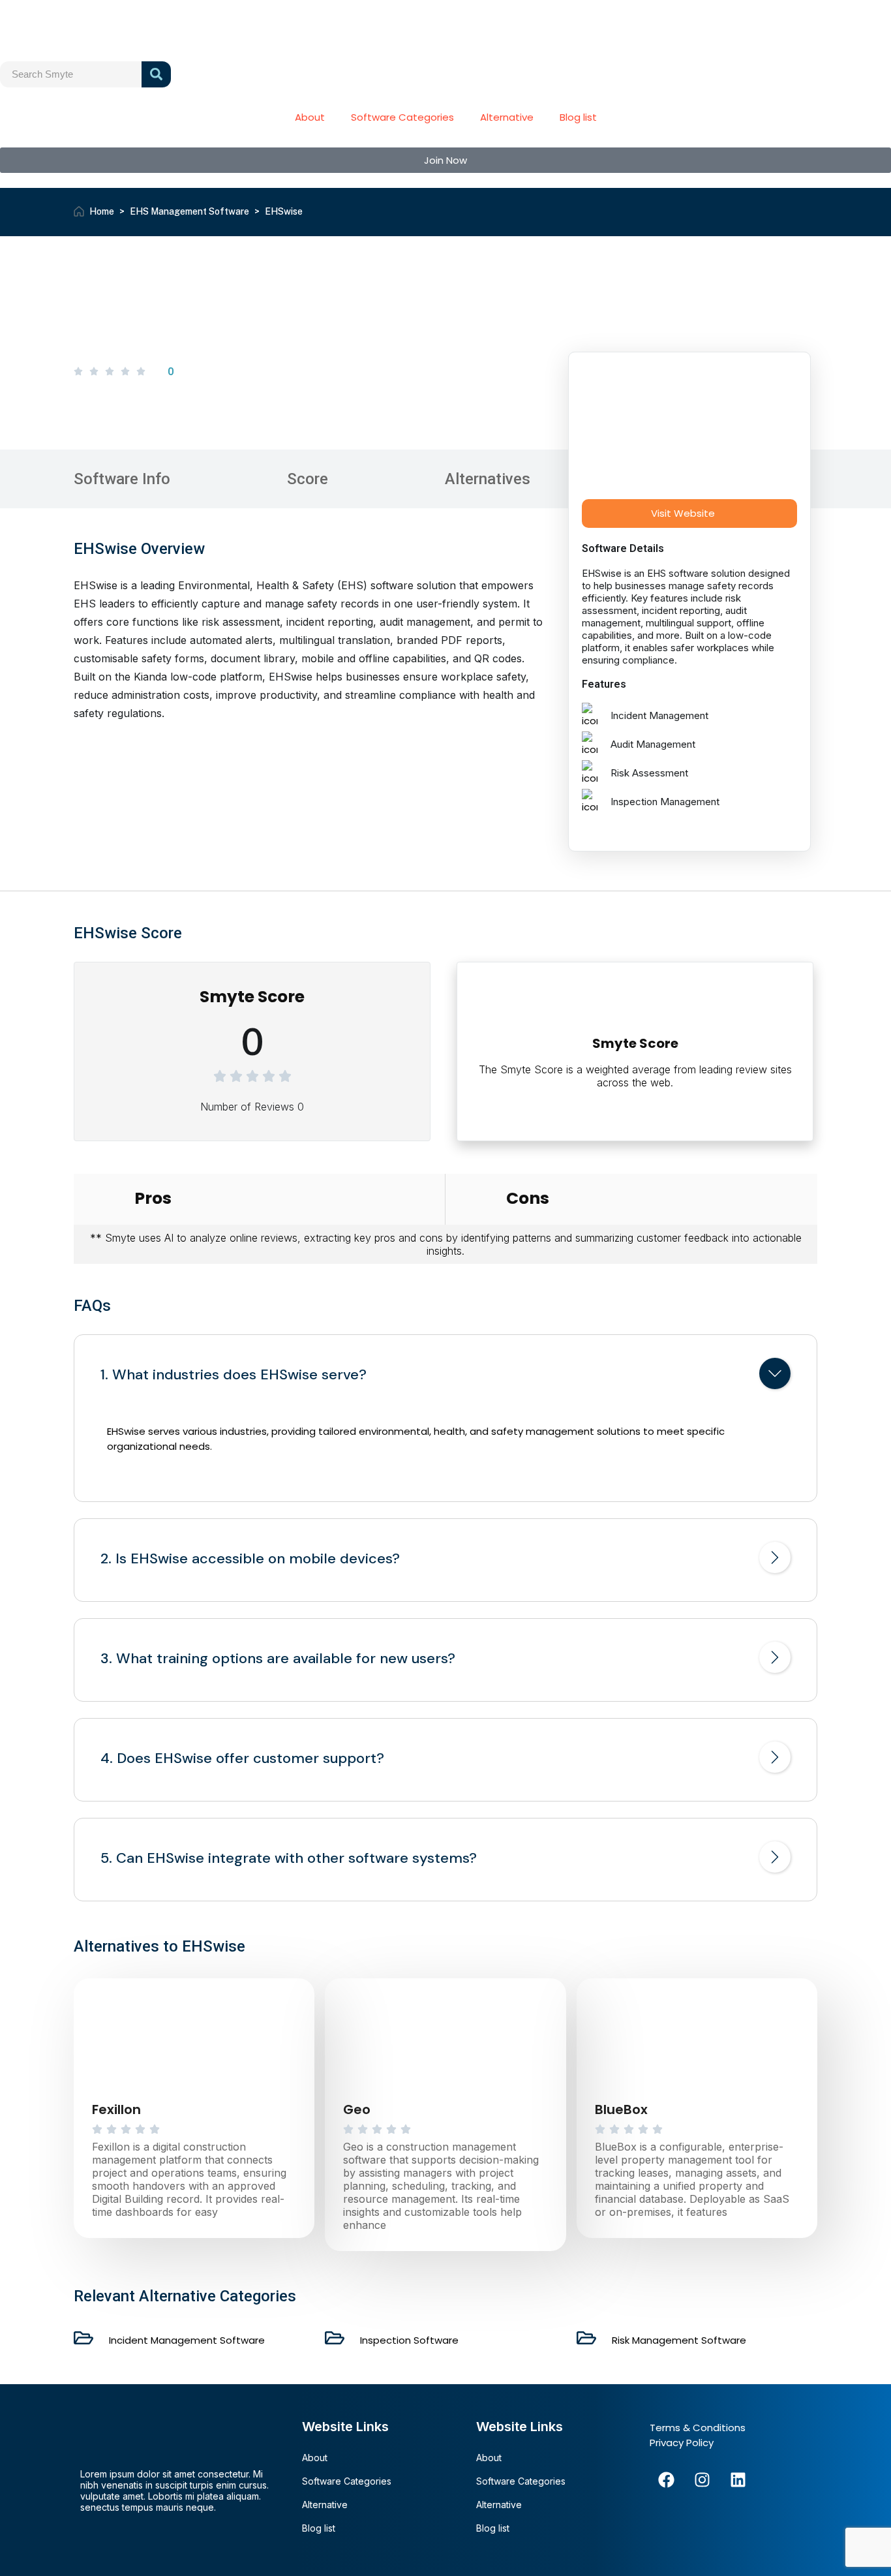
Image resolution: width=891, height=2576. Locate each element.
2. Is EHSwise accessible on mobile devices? (250, 1559)
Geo (357, 2109)
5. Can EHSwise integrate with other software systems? (289, 1858)
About (310, 117)
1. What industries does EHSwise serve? (234, 1375)
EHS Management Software (189, 211)
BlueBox (621, 2109)
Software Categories (402, 117)
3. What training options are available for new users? (278, 1659)
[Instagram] (702, 2479)
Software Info (122, 479)
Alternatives (488, 479)
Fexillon (116, 2109)
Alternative (507, 117)
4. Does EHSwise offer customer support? (242, 1758)
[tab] (445, 1376)
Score (308, 479)
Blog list (578, 117)
